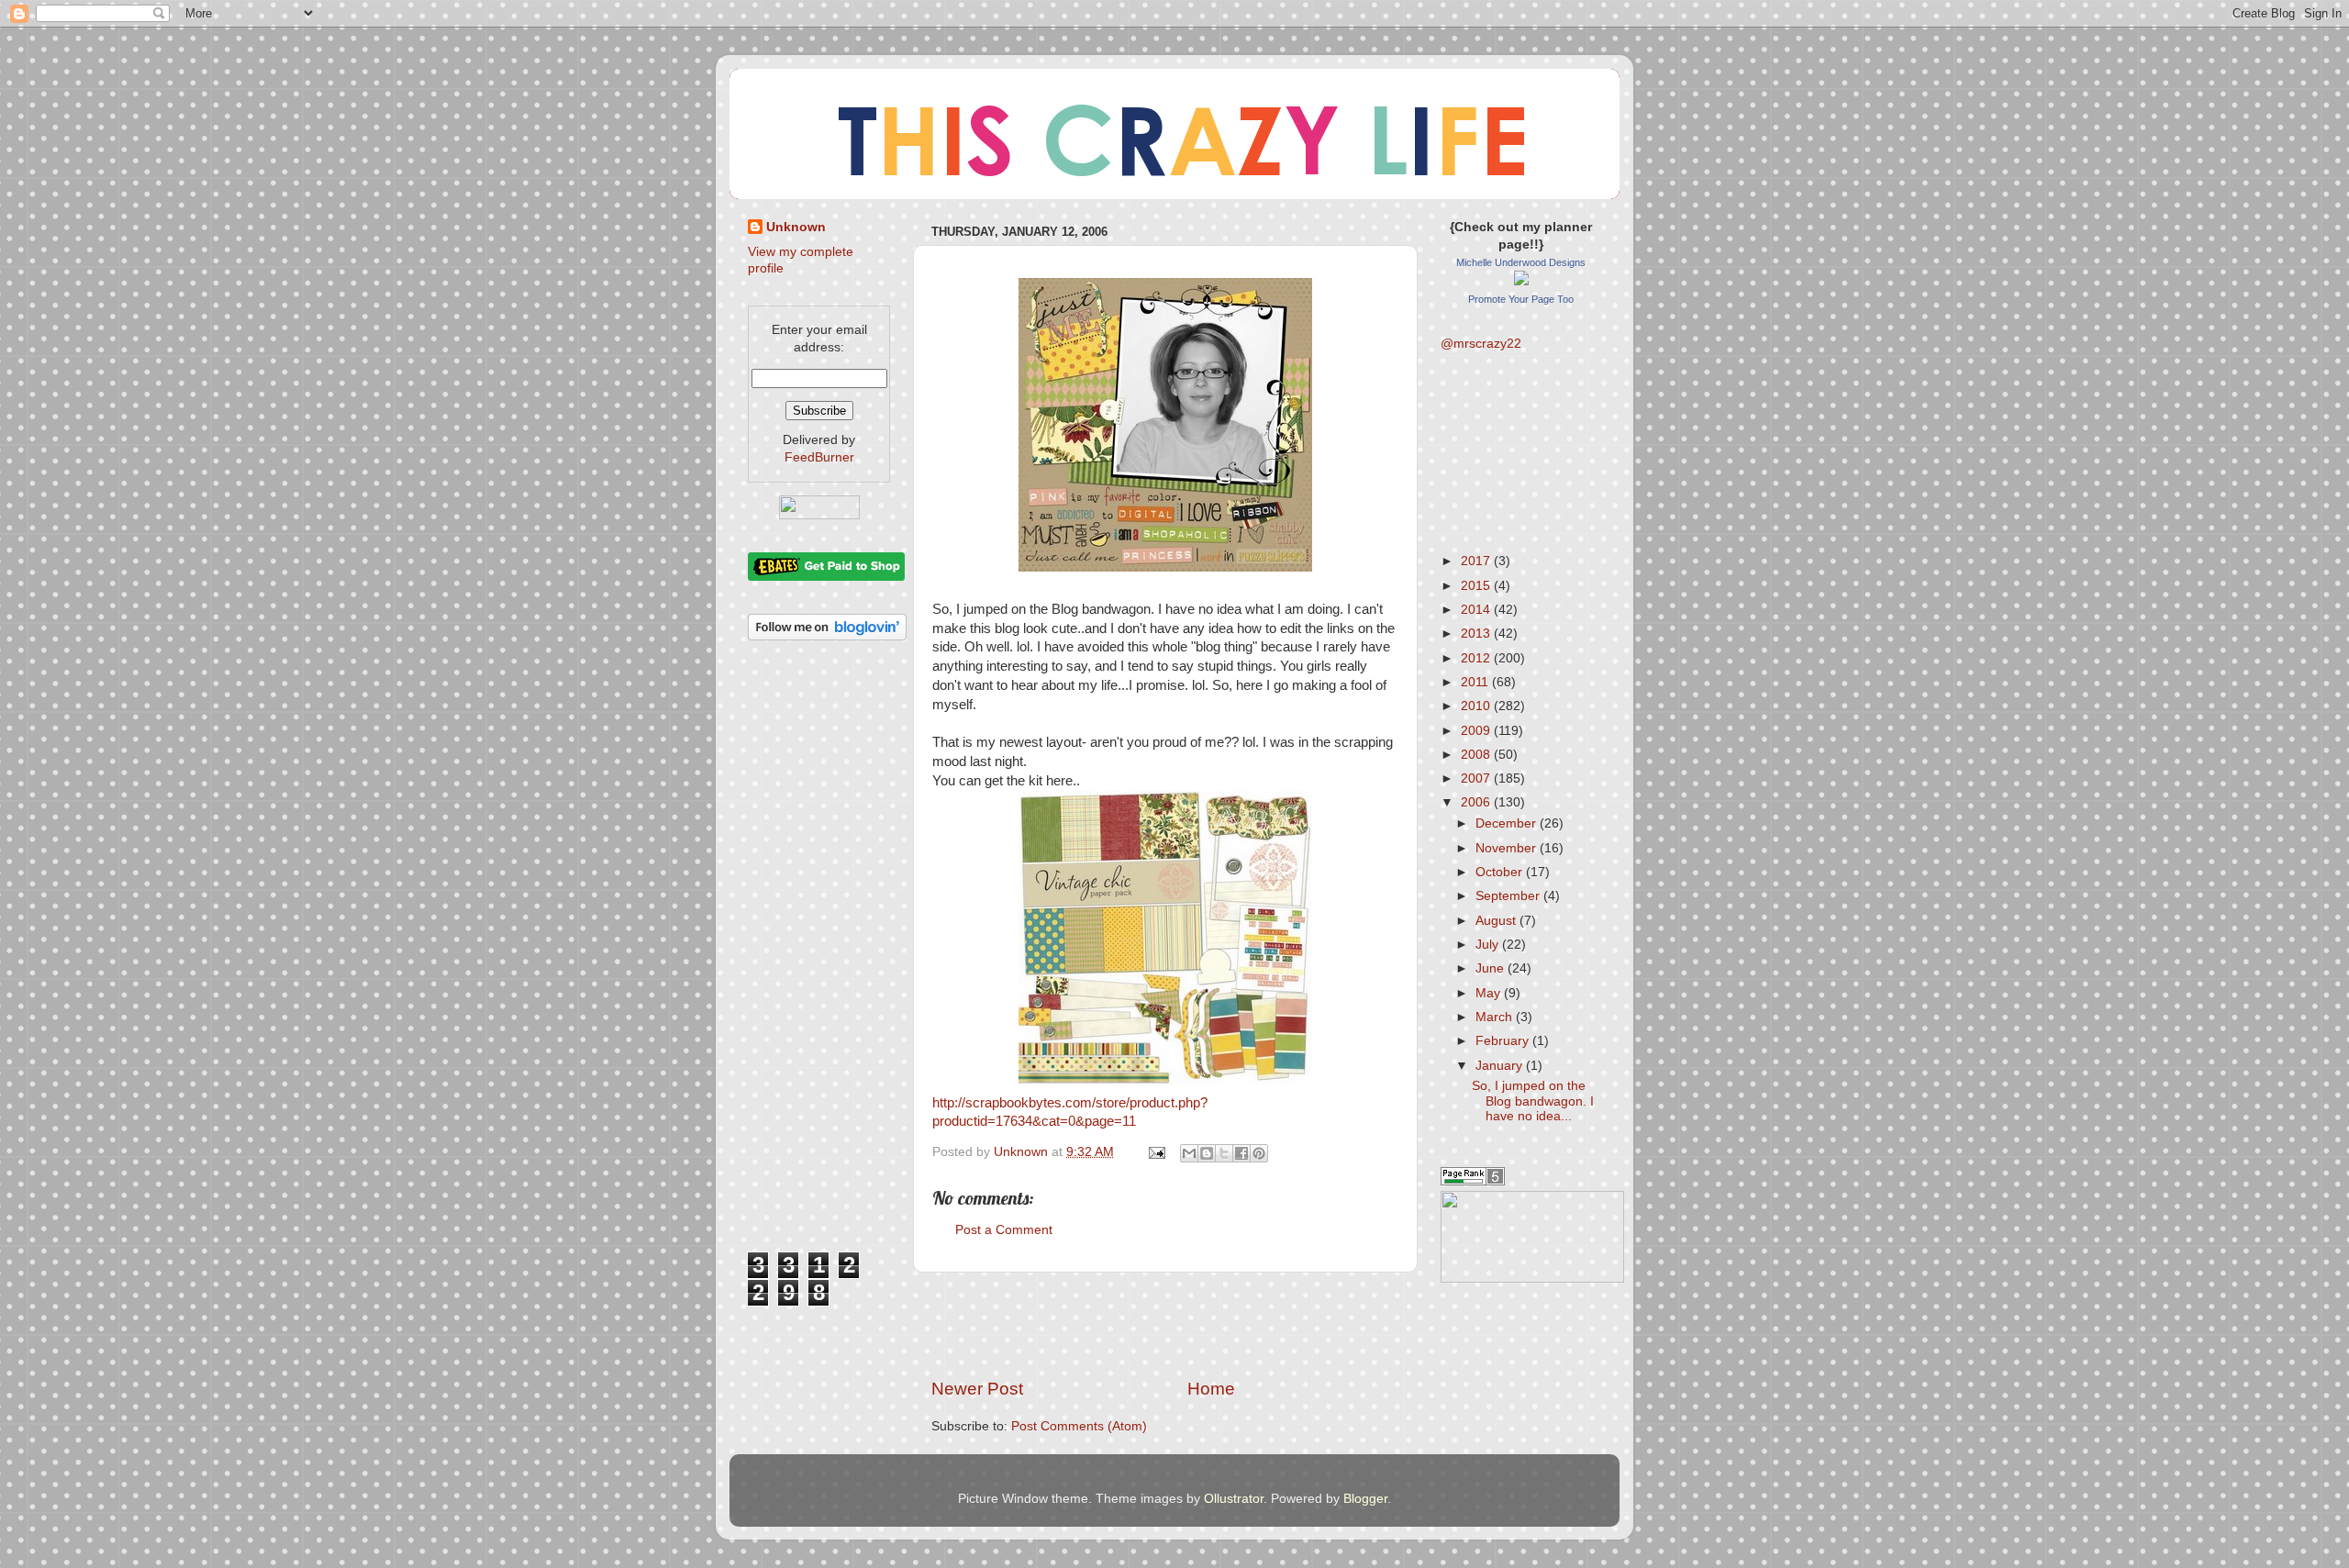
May (1490, 993)
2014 (1477, 610)
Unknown (796, 227)
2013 (1477, 634)
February (1504, 1041)
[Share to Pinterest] (1259, 1153)
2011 (1476, 682)
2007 (1477, 778)
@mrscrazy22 (1481, 344)
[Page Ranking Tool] (1473, 1181)
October (1501, 872)
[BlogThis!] (1207, 1153)
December (1508, 823)
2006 (1477, 802)
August (1497, 921)
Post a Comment (1004, 1230)
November (1508, 848)
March (1496, 1017)
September (1509, 896)
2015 (1477, 586)
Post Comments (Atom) (1079, 1426)
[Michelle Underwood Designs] (1521, 281)
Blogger (1365, 1499)
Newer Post (977, 1389)
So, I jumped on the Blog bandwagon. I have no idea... (1533, 1101)
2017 (1477, 561)
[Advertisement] (1165, 1325)
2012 (1477, 658)
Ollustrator (1234, 1499)
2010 (1477, 706)
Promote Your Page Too (1521, 299)
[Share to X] (1224, 1153)
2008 (1477, 755)
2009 (1477, 731)
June (1492, 968)
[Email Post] (1156, 1152)
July (1489, 945)
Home (1211, 1389)
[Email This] (1189, 1153)
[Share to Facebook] (1241, 1153)
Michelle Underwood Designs (1521, 262)
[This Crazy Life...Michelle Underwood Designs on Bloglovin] (827, 636)
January (1501, 1066)
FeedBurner (819, 457)
